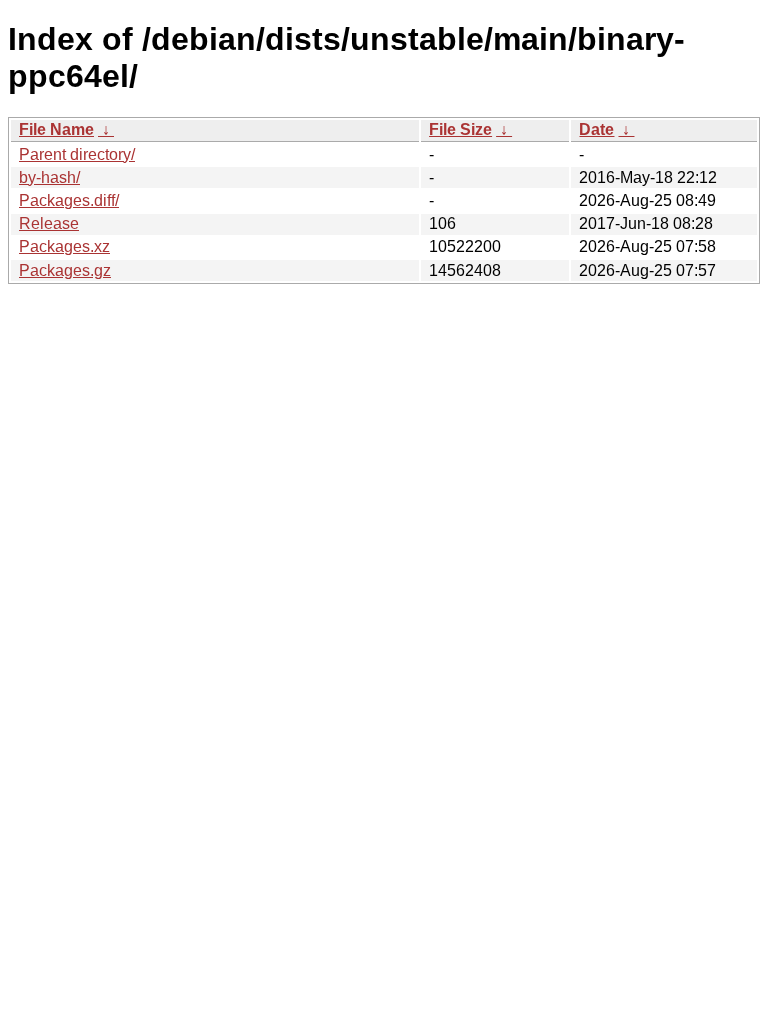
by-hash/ (49, 177)
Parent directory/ (77, 154)
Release (49, 223)
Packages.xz (64, 246)
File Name (56, 129)
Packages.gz (65, 270)
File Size (460, 129)
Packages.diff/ (69, 200)
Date (596, 129)
